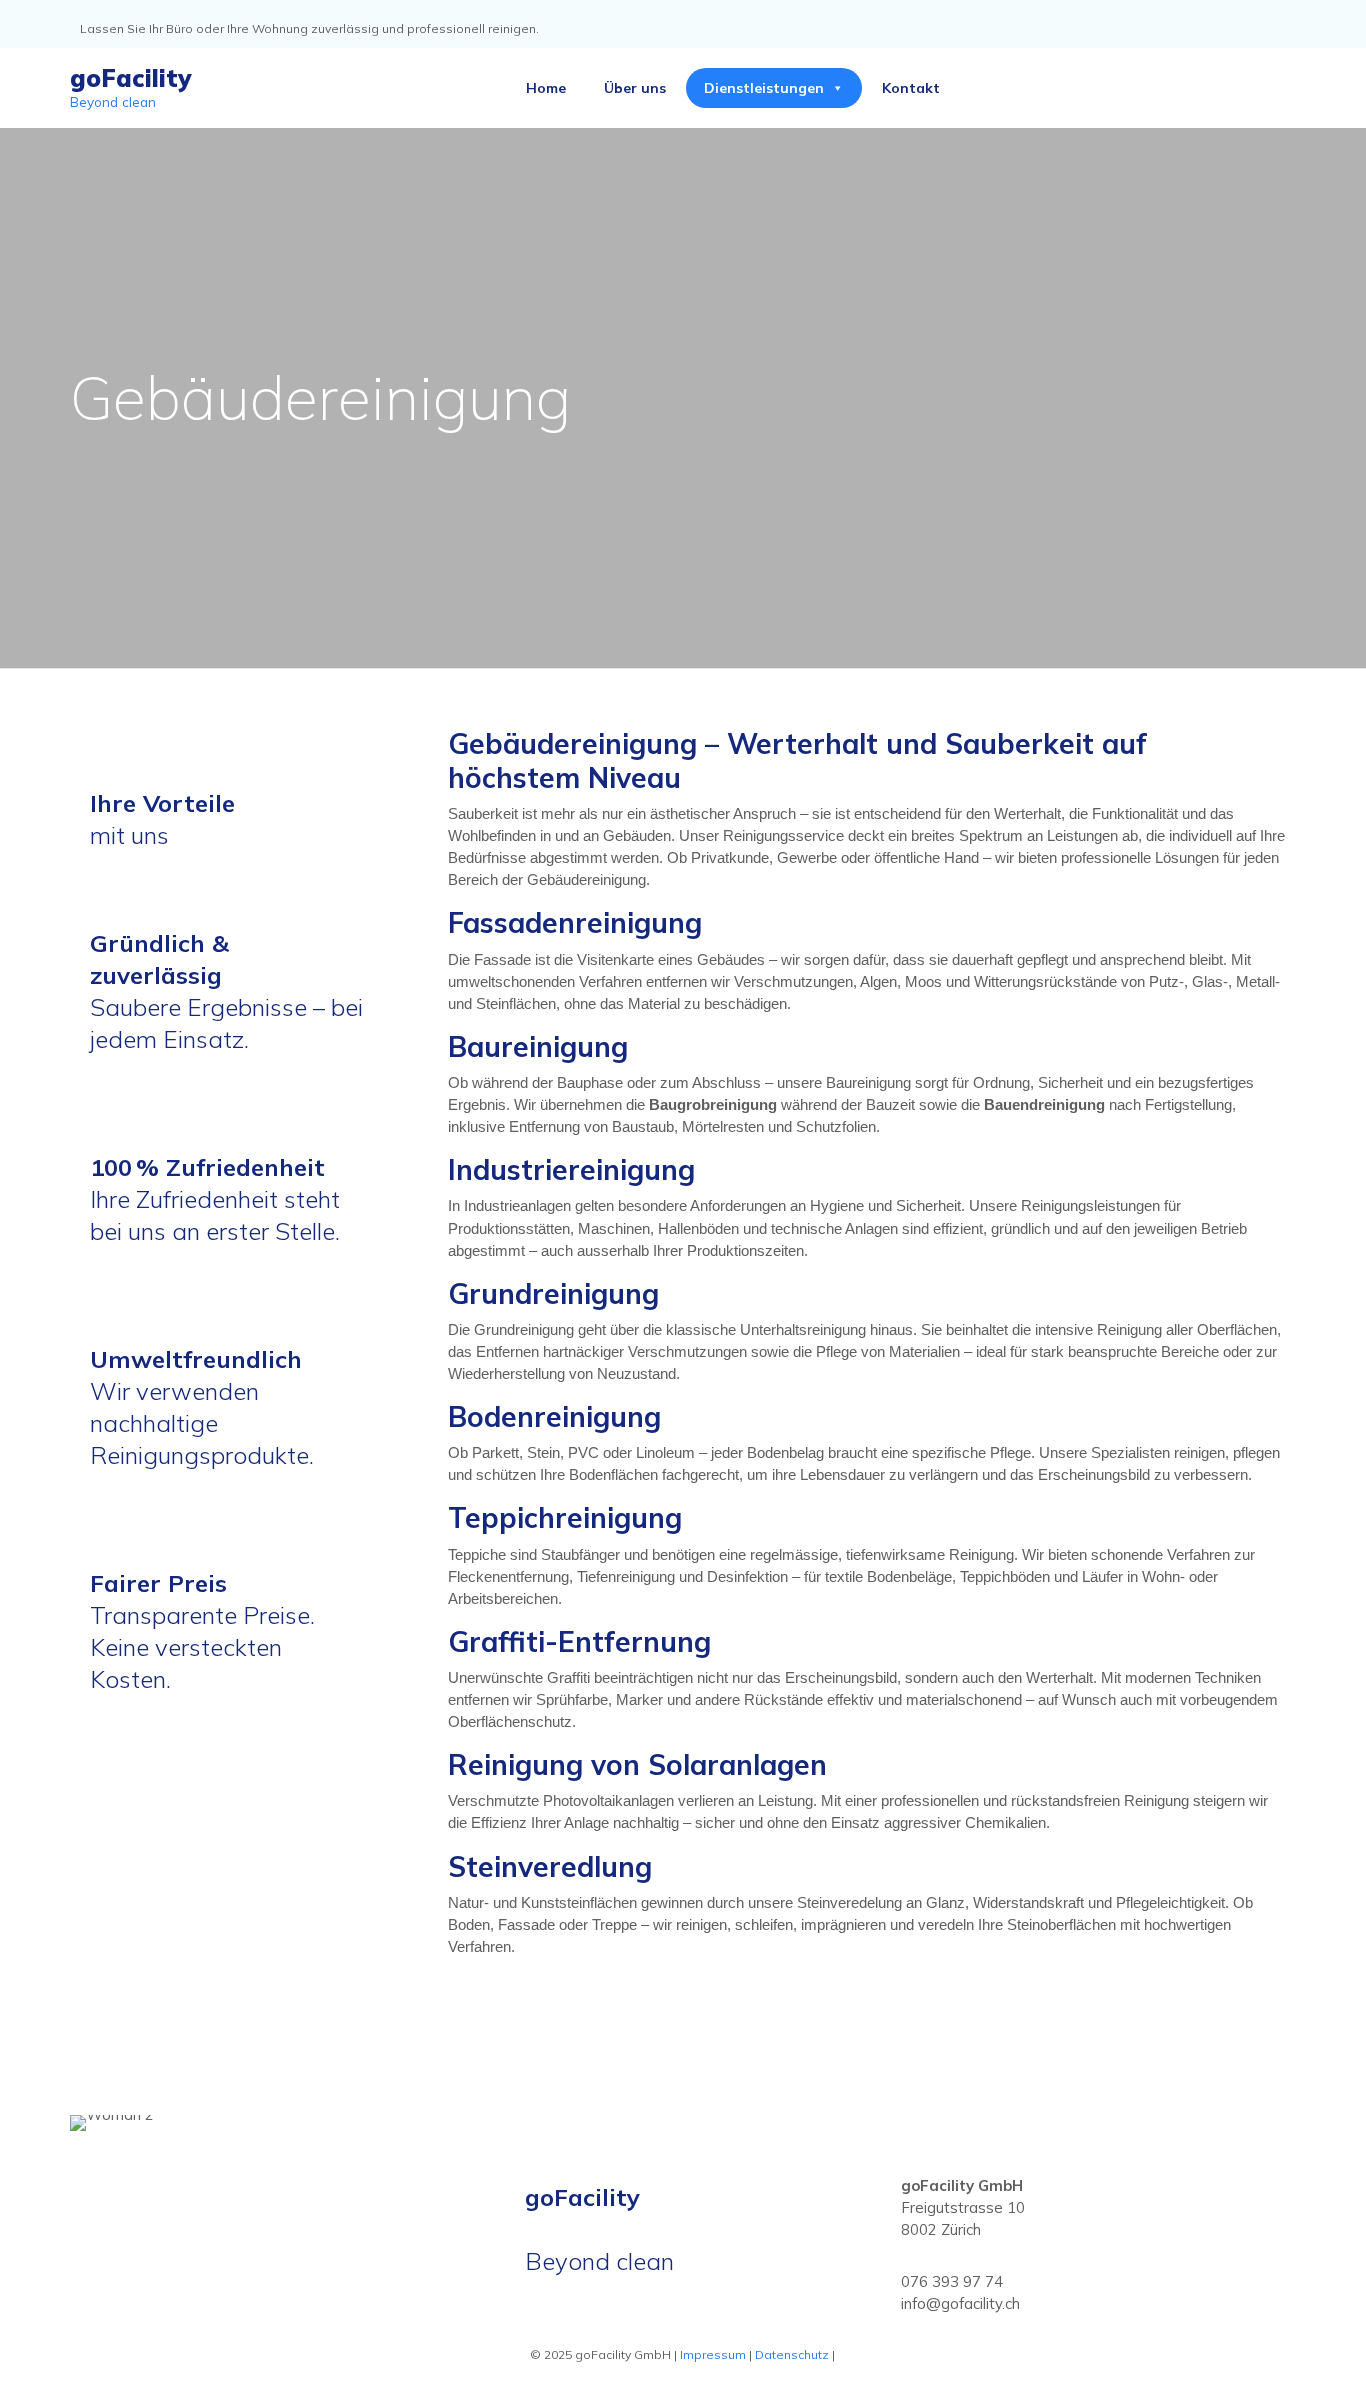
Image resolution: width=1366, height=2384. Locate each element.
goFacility (130, 78)
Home (546, 88)
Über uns (635, 88)
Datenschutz (792, 2354)
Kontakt (911, 88)
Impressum (713, 2354)
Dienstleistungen (764, 88)
